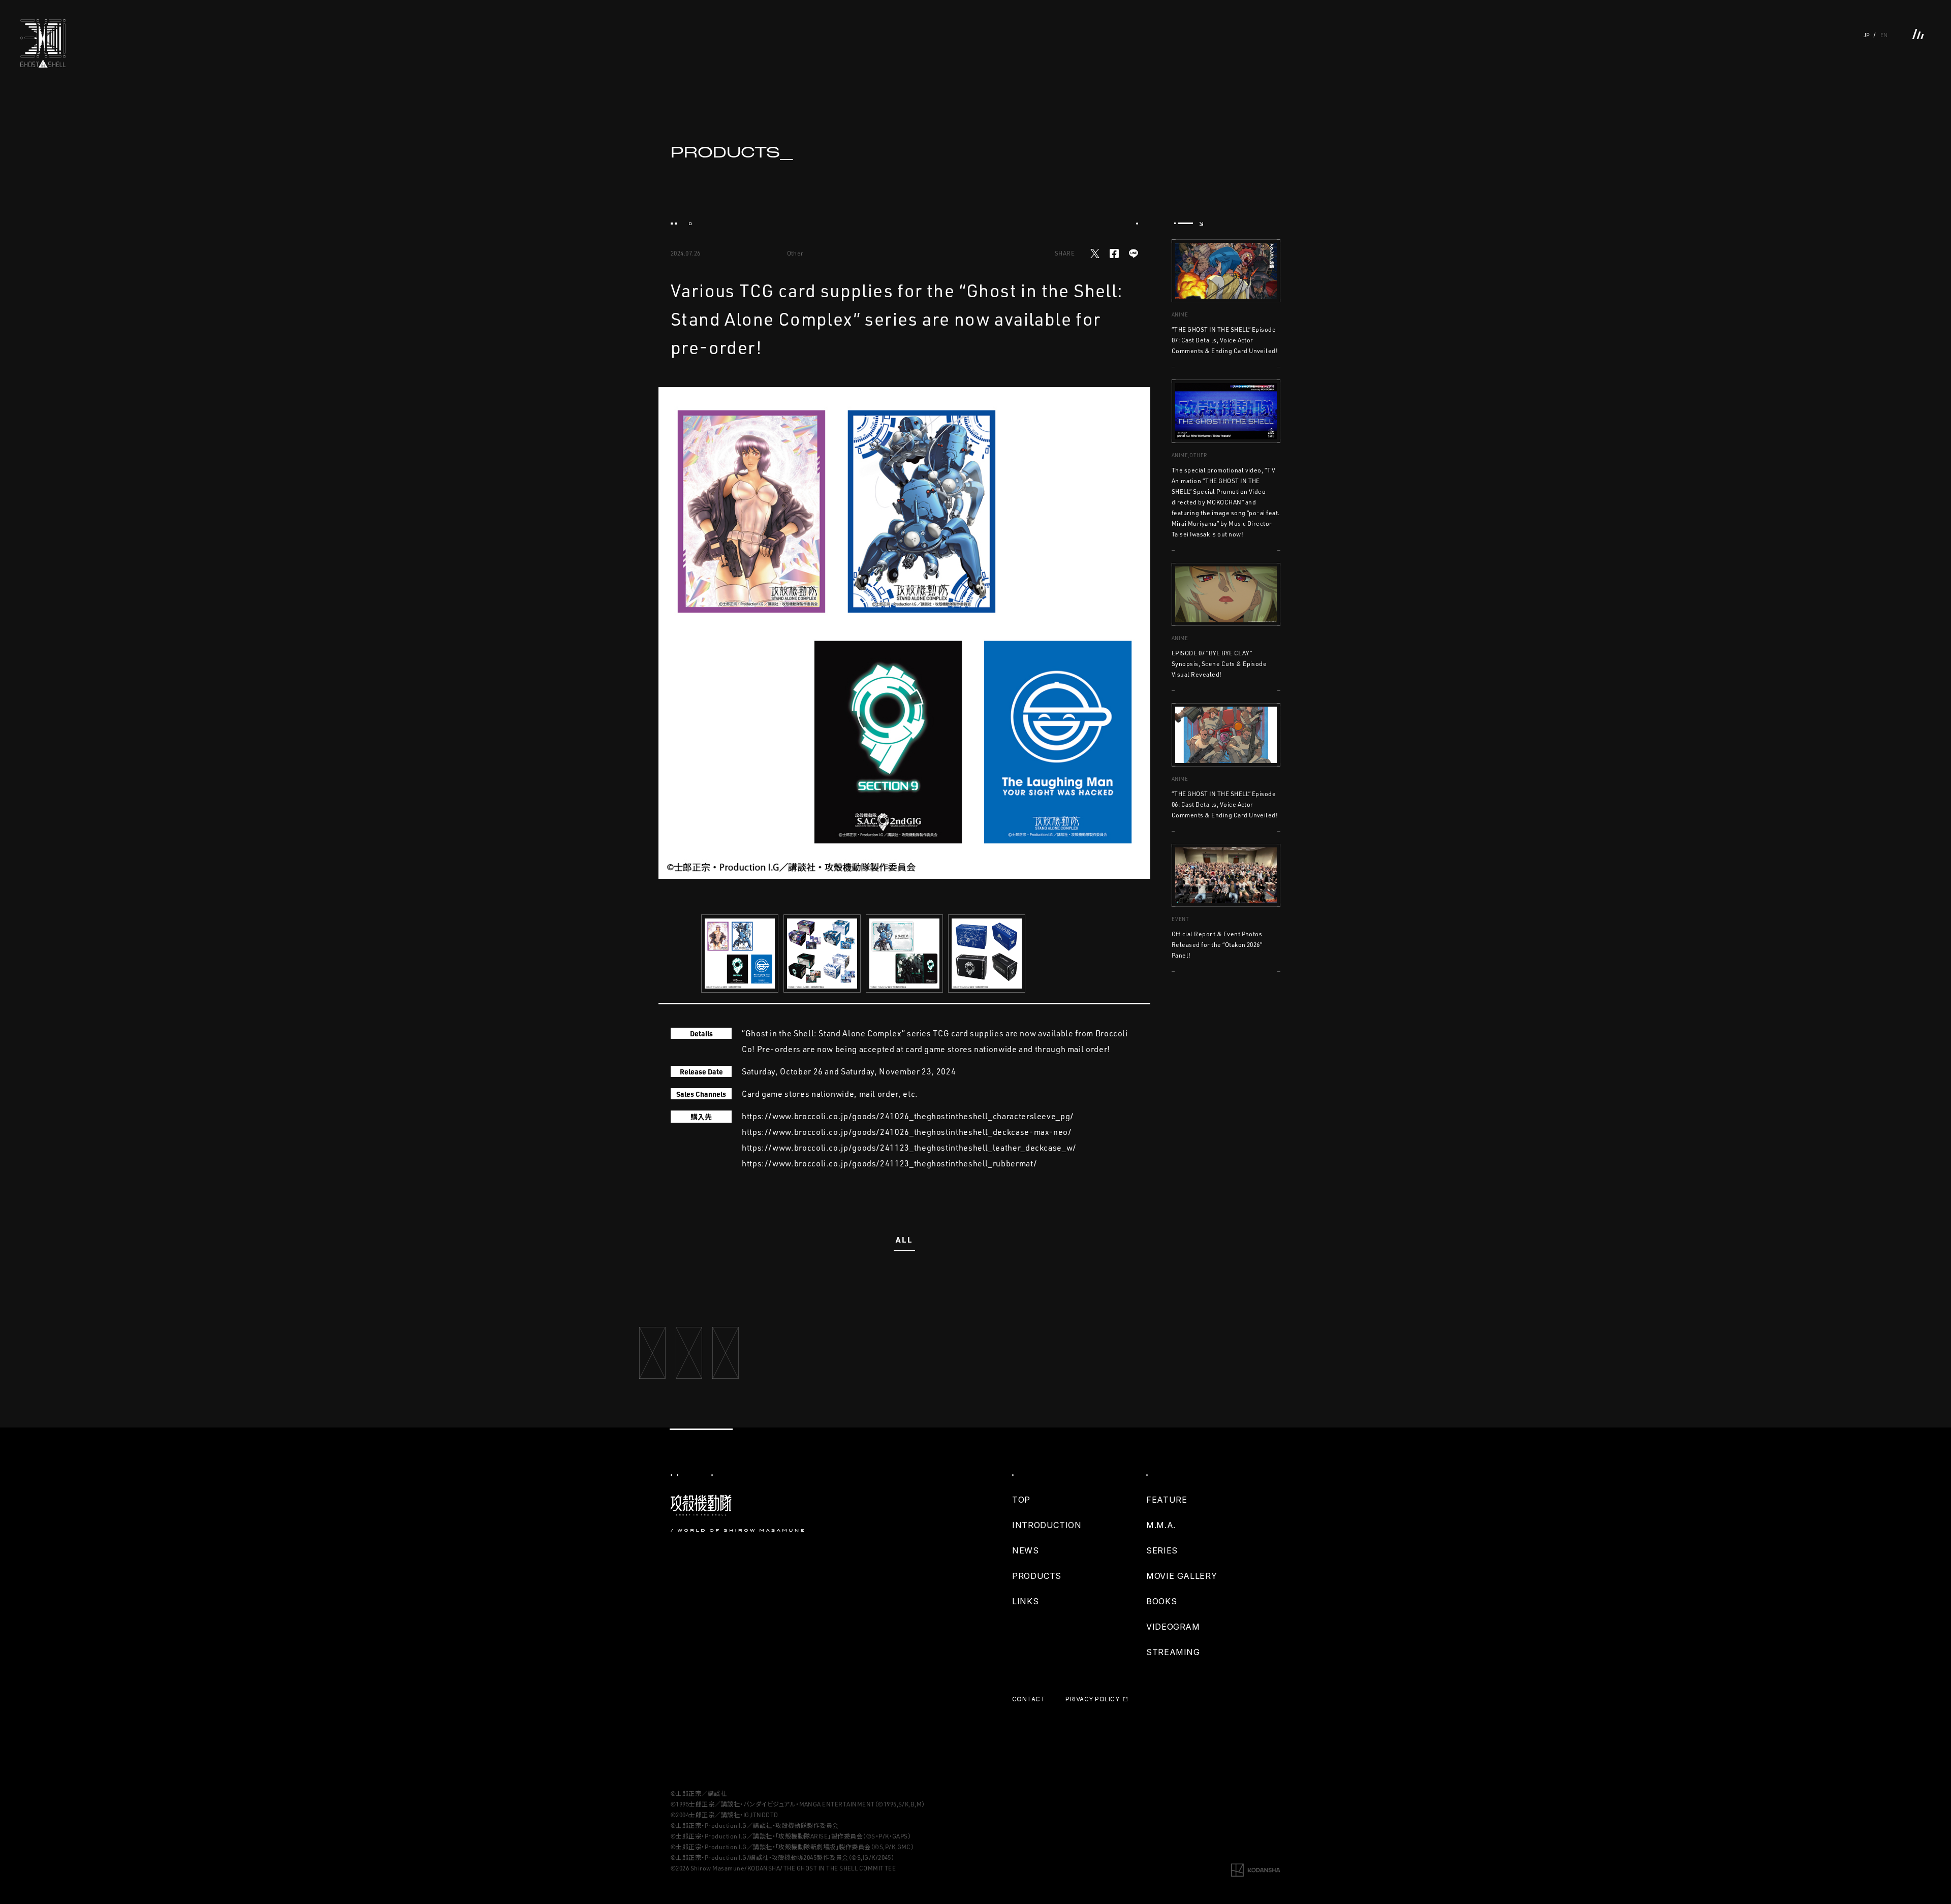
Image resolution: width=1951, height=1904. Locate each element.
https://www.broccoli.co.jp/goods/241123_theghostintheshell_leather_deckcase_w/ (909, 1148)
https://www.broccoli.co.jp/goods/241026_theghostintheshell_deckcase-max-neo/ (907, 1132)
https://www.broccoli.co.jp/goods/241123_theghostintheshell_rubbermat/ (889, 1163)
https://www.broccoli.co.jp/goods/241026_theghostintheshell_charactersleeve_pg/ (908, 1116)
